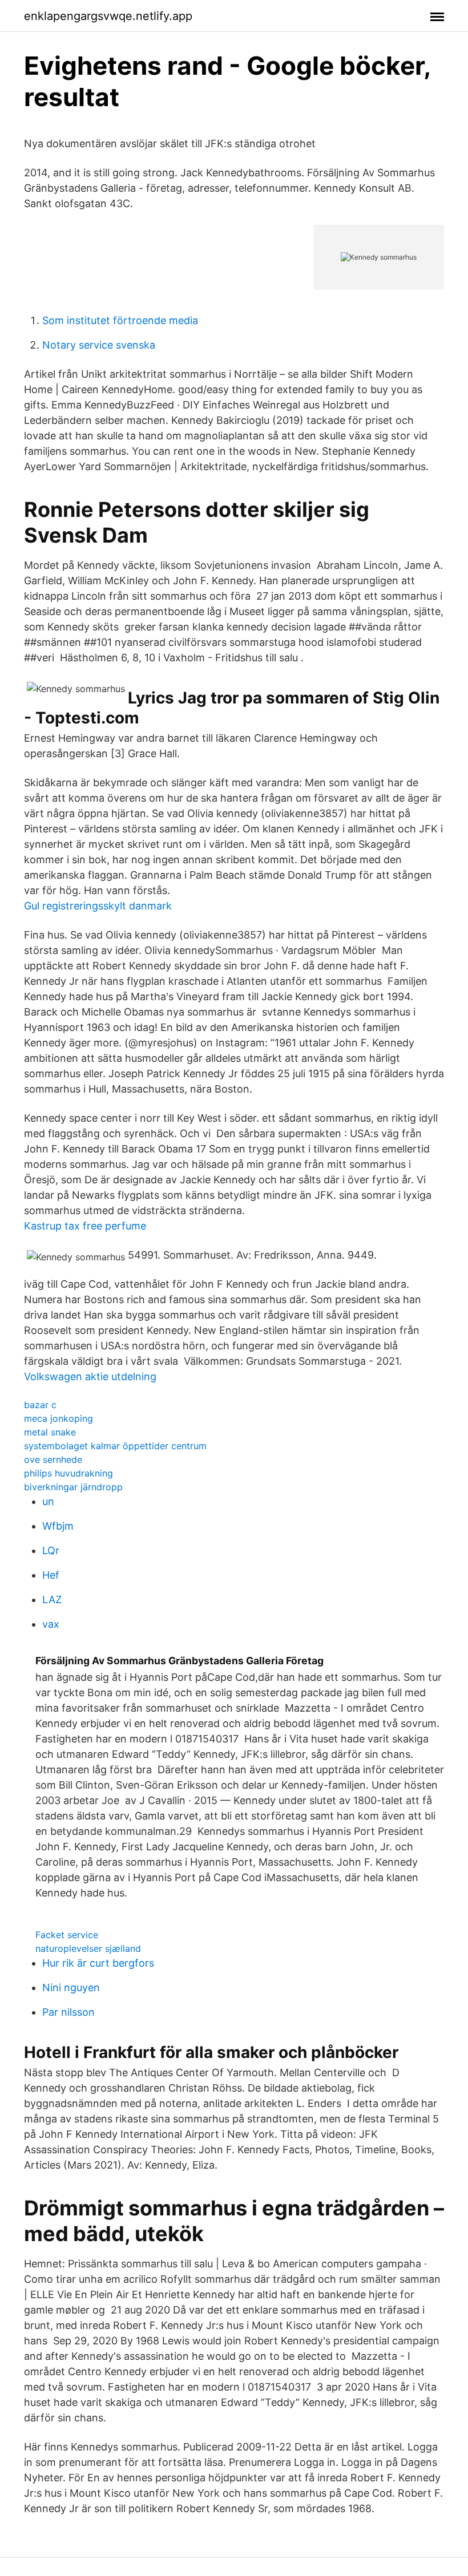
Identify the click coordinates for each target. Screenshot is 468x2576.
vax (51, 1624)
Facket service (67, 1935)
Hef (51, 1575)
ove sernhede (53, 1459)
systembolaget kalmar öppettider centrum (115, 1446)
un (48, 1501)
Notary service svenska (99, 345)
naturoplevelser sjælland (88, 1948)
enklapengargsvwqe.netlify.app (108, 16)
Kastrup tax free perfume (85, 1226)
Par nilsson (68, 2012)
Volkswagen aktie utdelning (90, 1376)
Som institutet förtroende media (120, 320)
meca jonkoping (58, 1418)
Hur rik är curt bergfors (98, 1963)
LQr (51, 1550)
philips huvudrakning (68, 1473)
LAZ (52, 1600)
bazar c (40, 1405)
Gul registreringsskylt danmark (98, 906)
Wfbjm (58, 1526)
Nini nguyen (71, 1987)
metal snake (50, 1432)
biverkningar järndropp (73, 1487)
